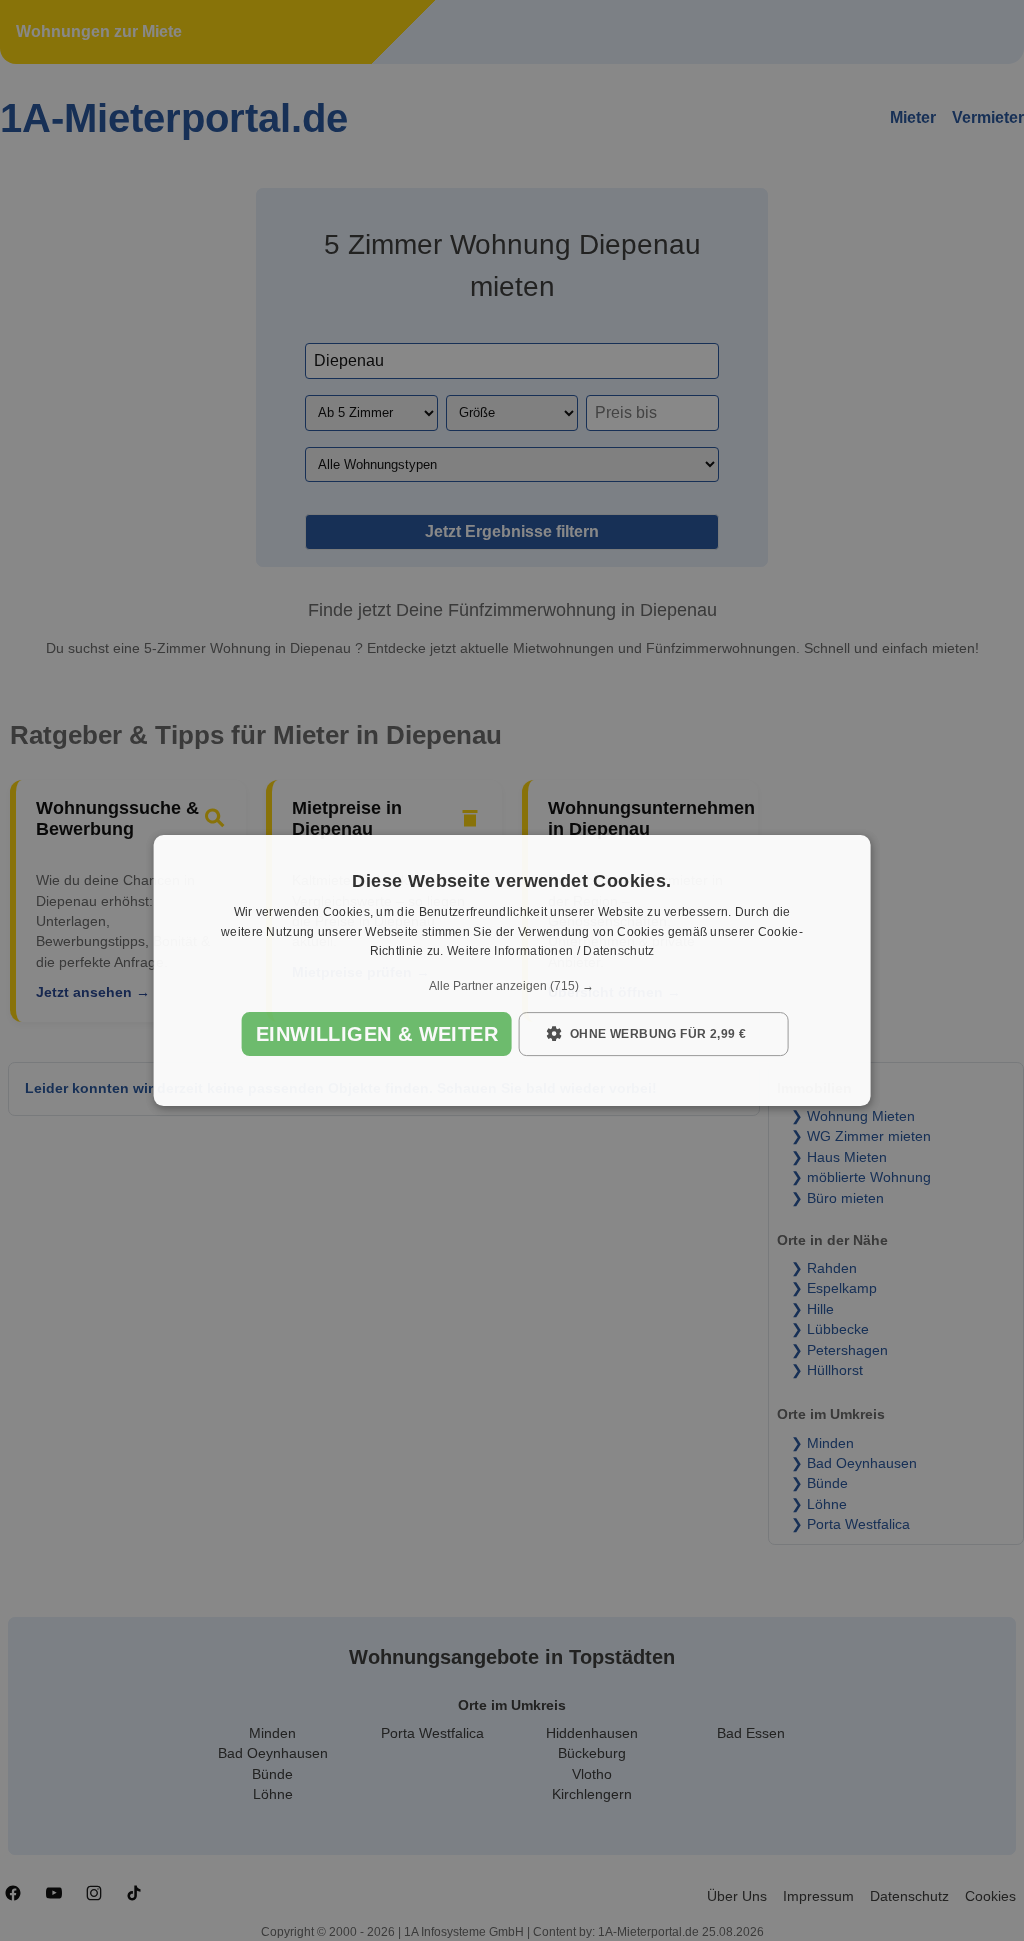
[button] (512, 986)
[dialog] (512, 971)
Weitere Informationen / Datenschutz (551, 952)
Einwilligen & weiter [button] (377, 1034)
